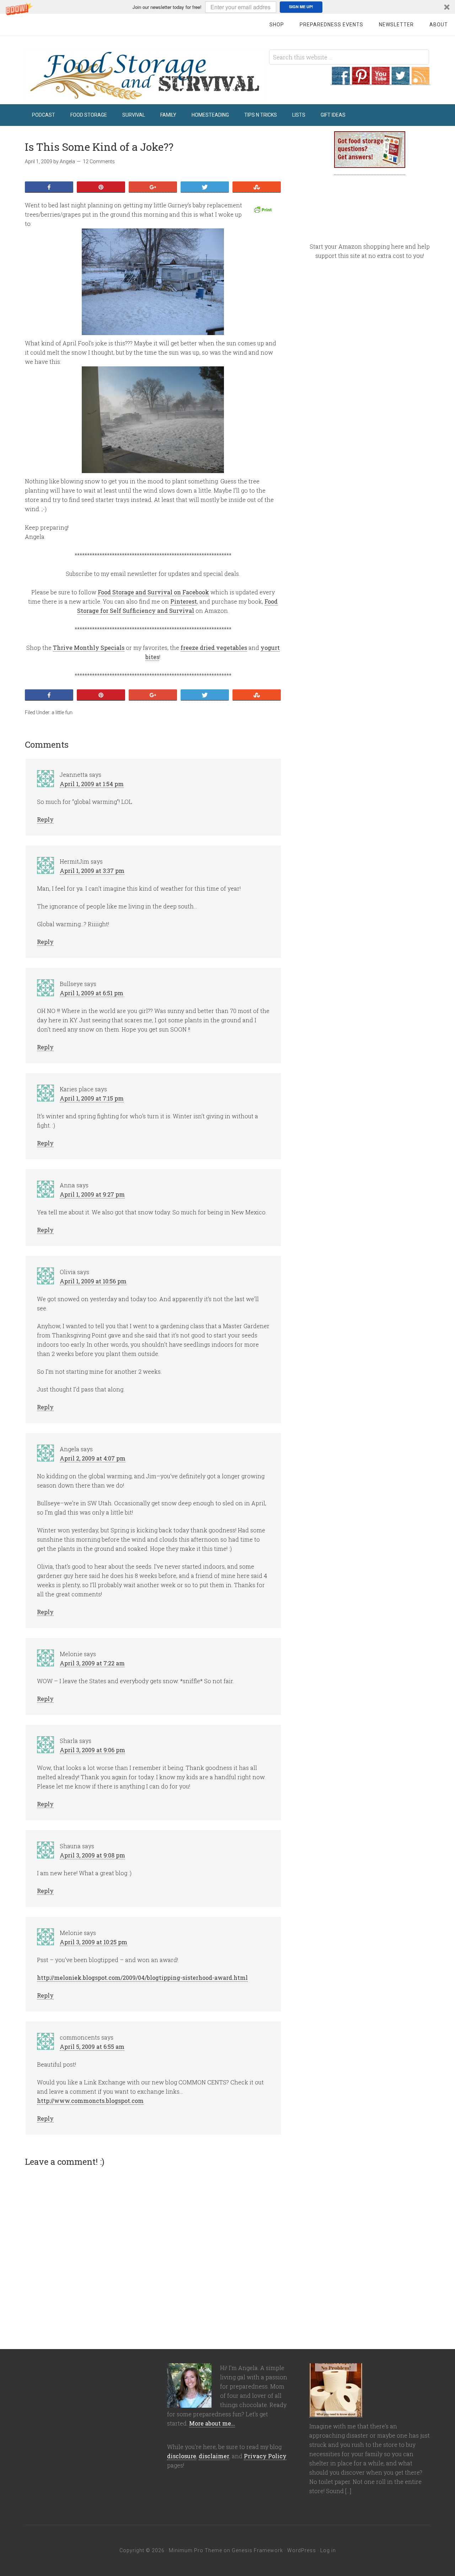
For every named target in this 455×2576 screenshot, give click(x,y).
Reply (45, 819)
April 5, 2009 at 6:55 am (92, 2047)
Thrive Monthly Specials (89, 648)
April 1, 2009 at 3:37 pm (92, 871)
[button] (227, 7)
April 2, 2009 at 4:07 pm (93, 1458)
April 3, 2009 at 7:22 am (92, 1663)
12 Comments (99, 161)
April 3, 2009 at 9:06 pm (92, 1750)
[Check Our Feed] (420, 81)
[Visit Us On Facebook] (341, 81)
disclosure (182, 2456)
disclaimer (214, 2456)
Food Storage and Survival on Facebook (153, 592)
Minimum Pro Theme (196, 2550)
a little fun (62, 712)
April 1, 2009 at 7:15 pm (92, 1098)
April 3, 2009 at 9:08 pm (92, 1855)
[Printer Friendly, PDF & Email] (264, 210)
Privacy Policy (265, 2456)
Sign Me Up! (301, 7)
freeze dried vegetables (214, 648)
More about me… (212, 2423)
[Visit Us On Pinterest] (360, 81)
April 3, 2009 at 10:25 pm (93, 1942)
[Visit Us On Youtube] (380, 81)
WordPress (302, 2550)
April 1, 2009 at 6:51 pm (92, 993)
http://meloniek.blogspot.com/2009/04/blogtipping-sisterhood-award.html (142, 1978)
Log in (328, 2550)
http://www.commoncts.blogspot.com (90, 2101)
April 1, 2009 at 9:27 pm (92, 1194)
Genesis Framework (257, 2550)
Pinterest (184, 601)
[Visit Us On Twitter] (400, 81)
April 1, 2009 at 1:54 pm (92, 784)
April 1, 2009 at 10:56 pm (93, 1281)
